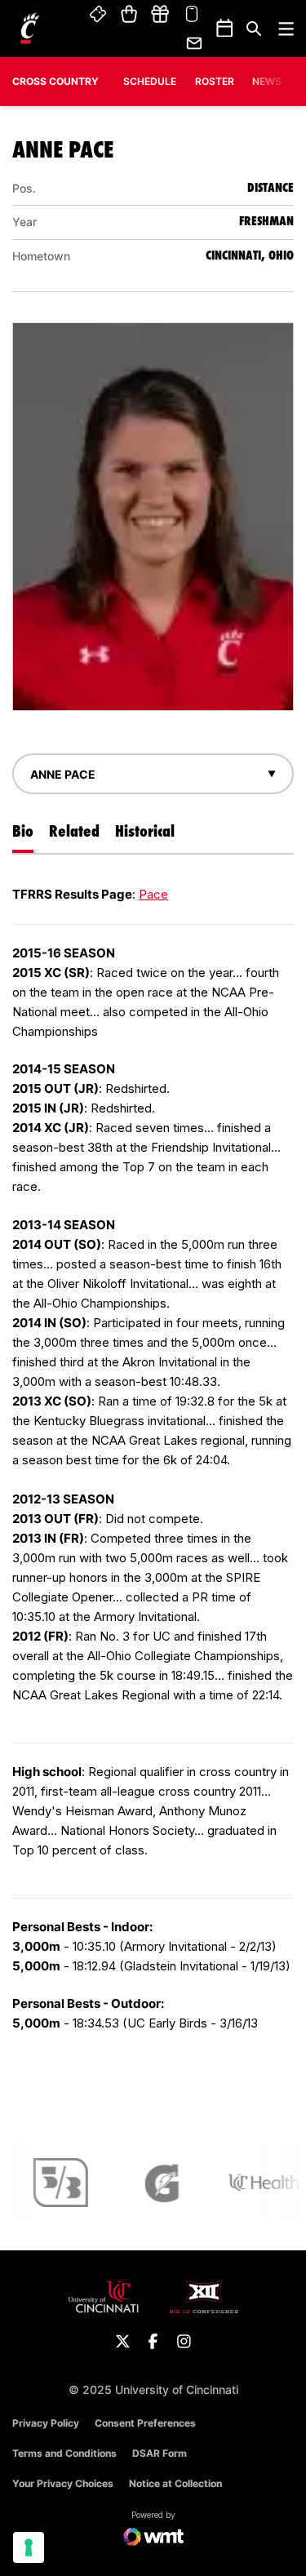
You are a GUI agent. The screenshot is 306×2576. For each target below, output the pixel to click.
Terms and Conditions (64, 2453)
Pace (153, 894)
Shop (129, 15)
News (267, 81)
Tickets (99, 15)
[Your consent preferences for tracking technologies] (29, 2547)
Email (195, 43)
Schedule (150, 81)
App (192, 15)
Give (160, 15)
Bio (23, 831)
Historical (145, 831)
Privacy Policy (46, 2423)
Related (74, 831)
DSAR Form (160, 2453)
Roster (215, 81)
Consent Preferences (145, 2423)
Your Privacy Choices (63, 2483)
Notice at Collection (175, 2483)
